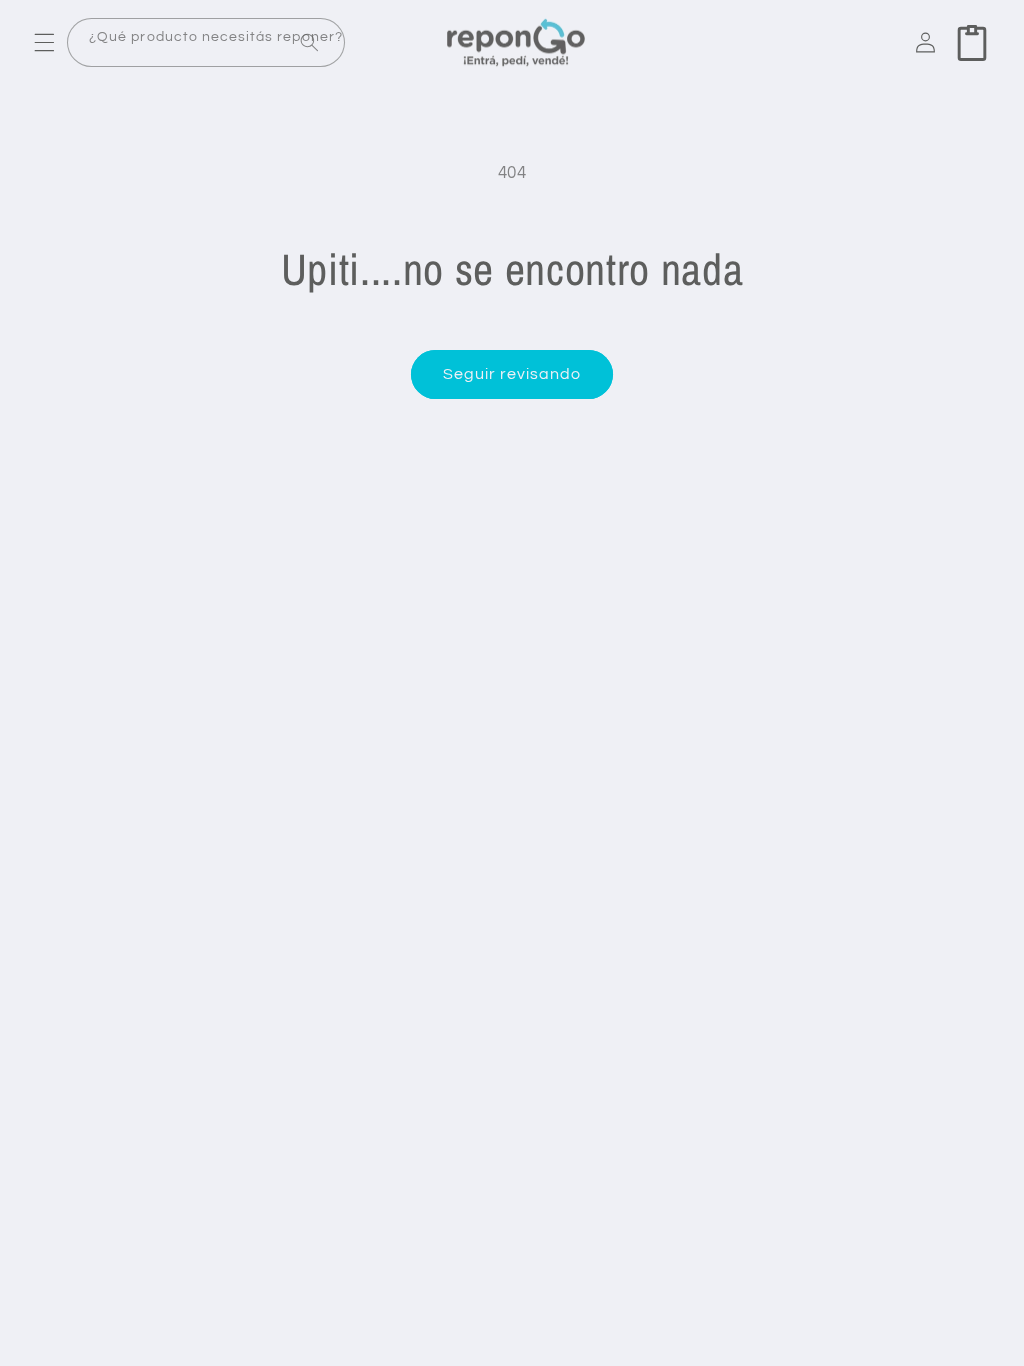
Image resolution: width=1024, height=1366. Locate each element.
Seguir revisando (512, 374)
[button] (44, 43)
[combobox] (206, 42)
